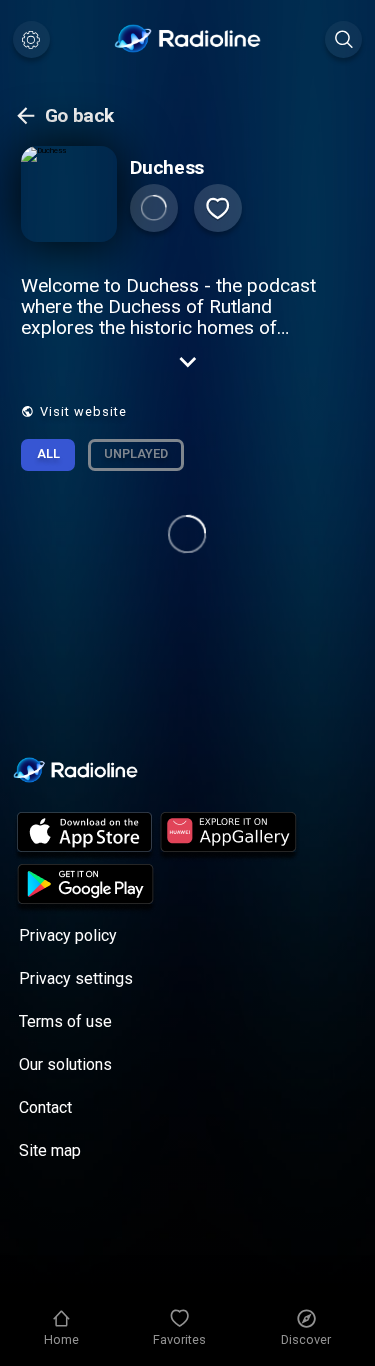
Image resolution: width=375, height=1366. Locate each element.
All (48, 453)
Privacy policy (68, 935)
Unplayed (136, 453)
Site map (50, 1150)
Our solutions (65, 1064)
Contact (45, 1107)
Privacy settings (76, 978)
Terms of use (65, 1021)
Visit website (83, 411)
